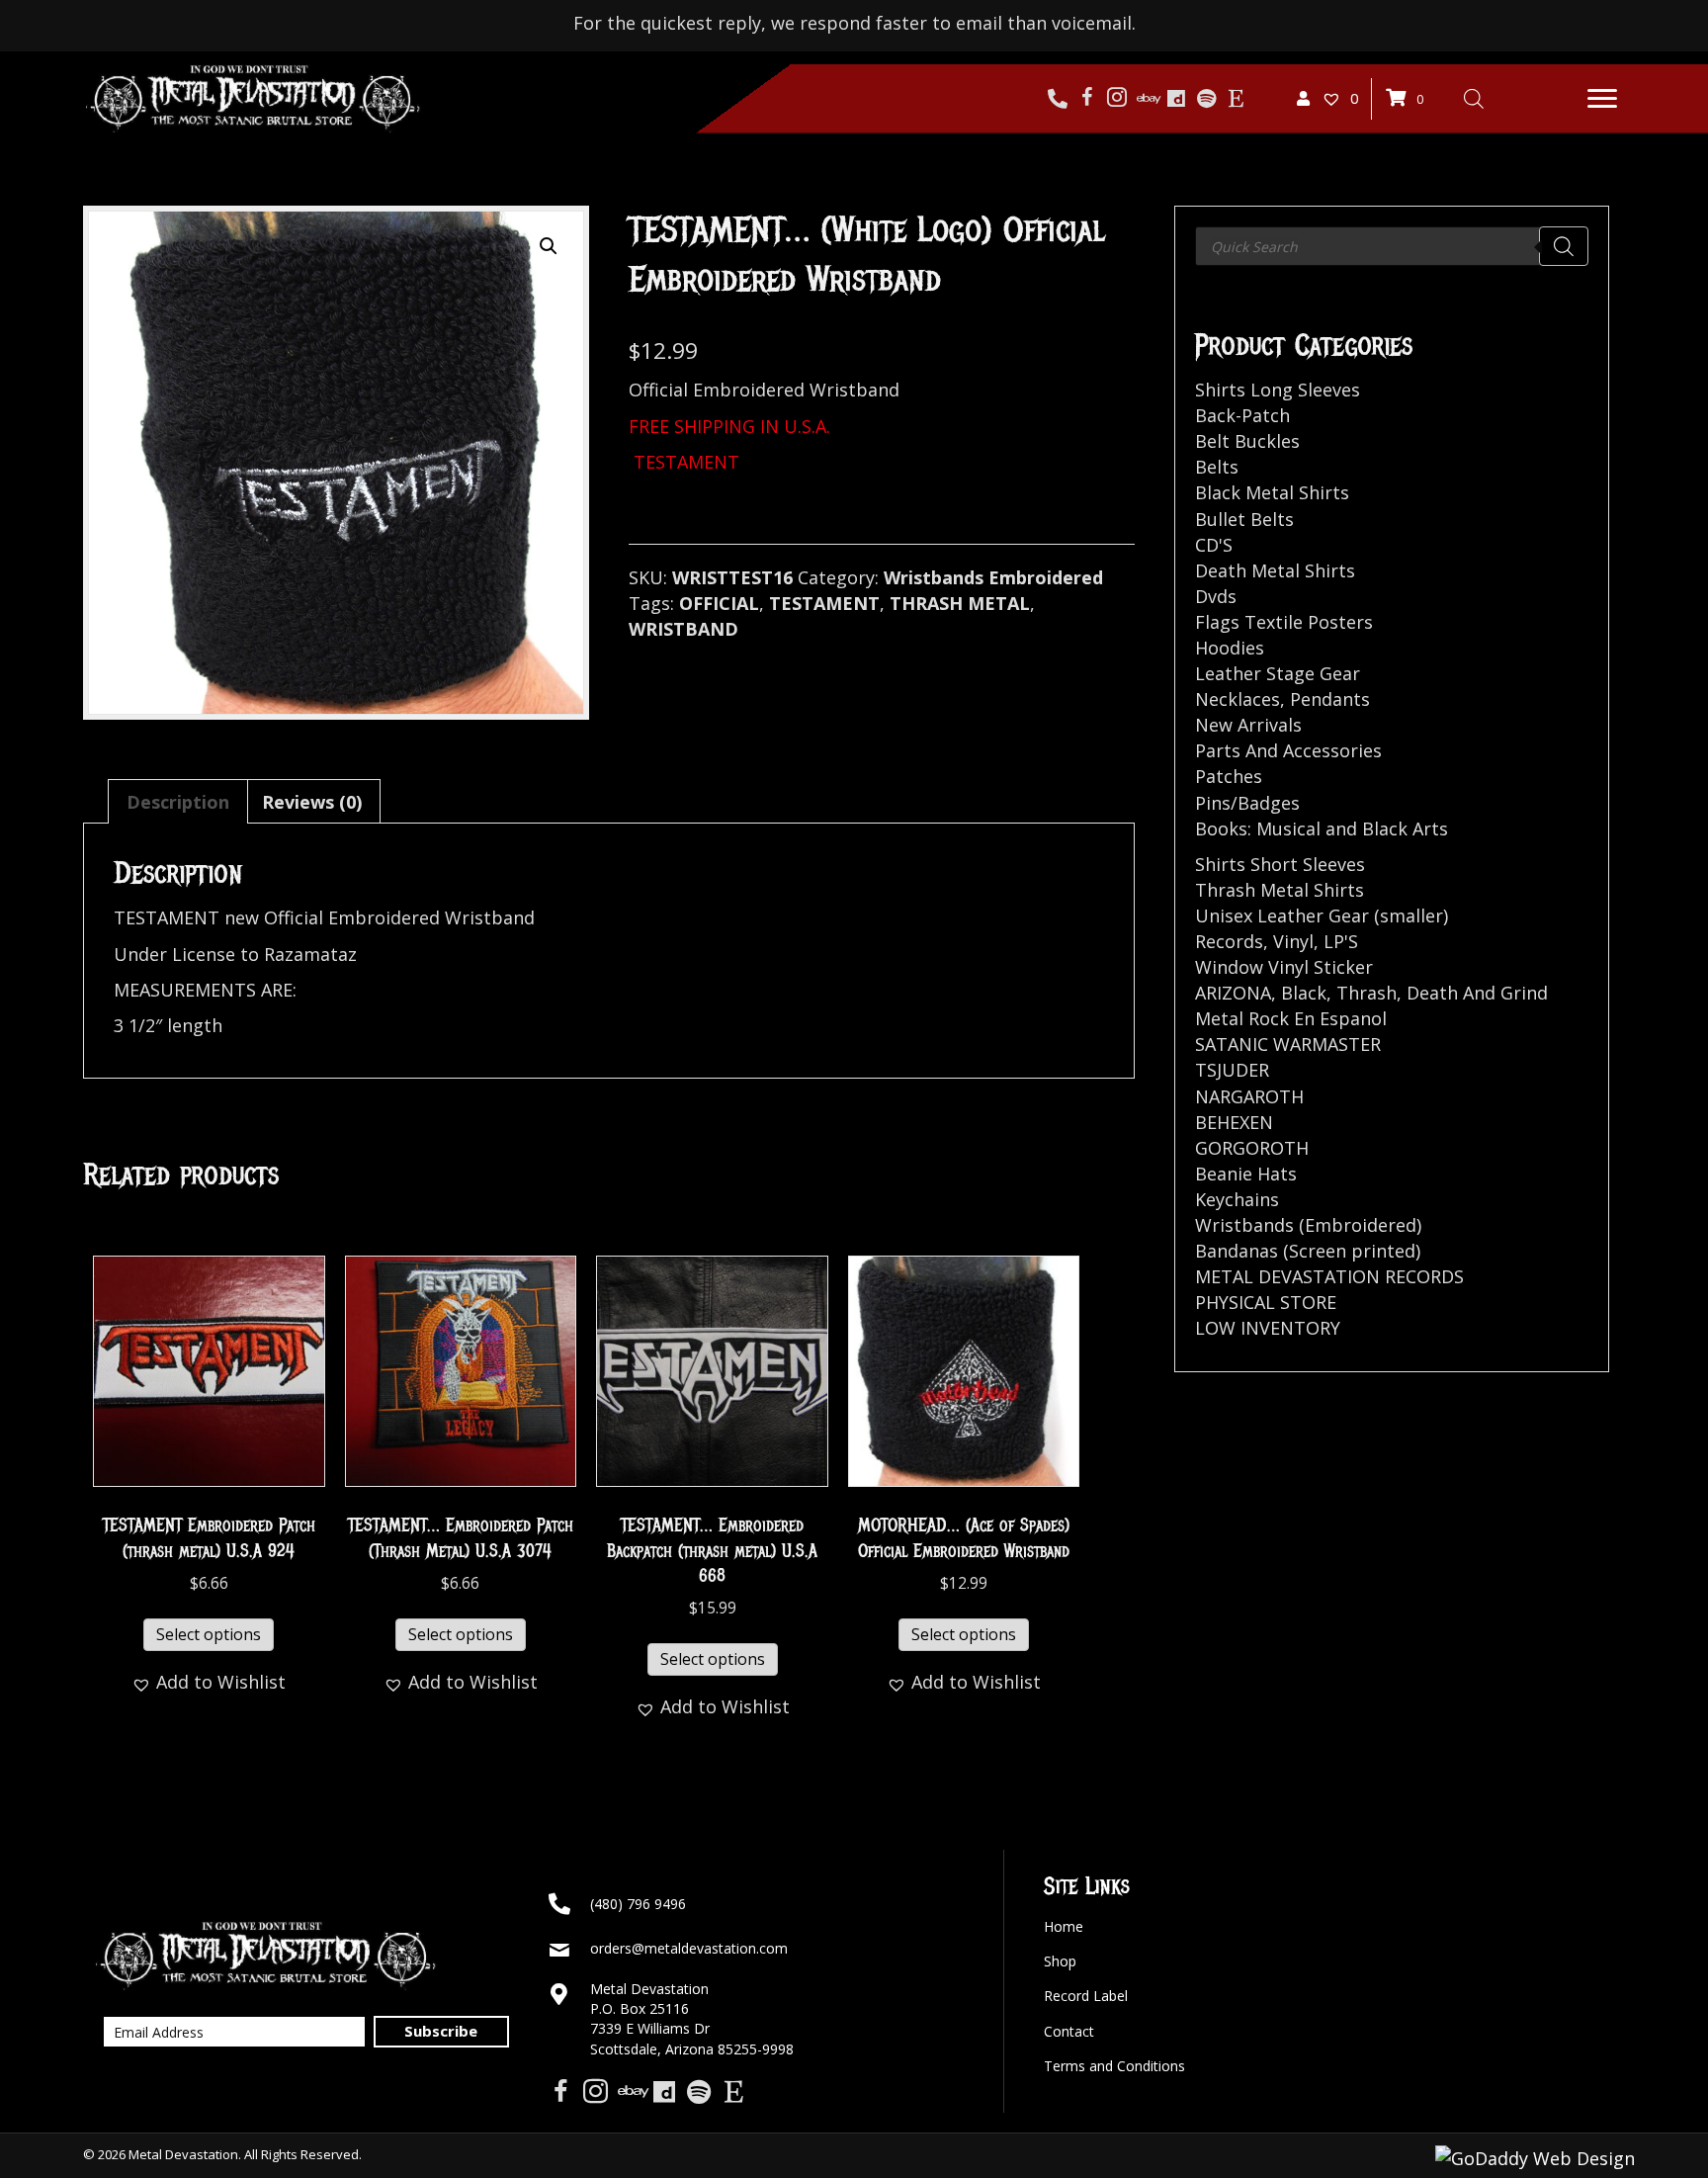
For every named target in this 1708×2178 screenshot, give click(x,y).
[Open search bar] (1474, 98)
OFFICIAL (719, 603)
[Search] (1564, 246)
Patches (1229, 776)
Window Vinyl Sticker (1284, 967)
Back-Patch (1242, 415)
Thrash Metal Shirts (1280, 890)
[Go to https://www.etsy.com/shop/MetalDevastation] (1236, 99)
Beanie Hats (1246, 1174)
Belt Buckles (1247, 441)
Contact (1069, 2031)
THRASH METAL (960, 603)
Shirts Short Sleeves (1280, 864)
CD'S (1214, 545)
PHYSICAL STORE (1266, 1302)
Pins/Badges (1247, 803)
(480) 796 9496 (638, 1904)
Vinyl (1293, 941)
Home (1064, 1926)
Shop (1060, 1961)
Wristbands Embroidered (993, 577)
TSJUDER (1232, 1070)
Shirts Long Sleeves (1278, 390)
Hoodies (1230, 648)
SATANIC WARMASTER (1288, 1044)
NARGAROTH (1249, 1096)
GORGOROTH (1252, 1148)
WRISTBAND (683, 629)
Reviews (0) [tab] (312, 802)
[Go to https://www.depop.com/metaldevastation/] (1176, 99)
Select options (209, 1634)
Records (1229, 941)
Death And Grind (1477, 993)
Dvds (1216, 596)
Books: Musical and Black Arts (1322, 828)
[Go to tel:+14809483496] (1058, 99)
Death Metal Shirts (1275, 570)
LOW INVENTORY (1268, 1328)
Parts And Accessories (1288, 750)
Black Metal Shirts (1272, 492)
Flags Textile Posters (1284, 622)
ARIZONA (1233, 993)
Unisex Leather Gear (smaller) (1322, 915)
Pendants (1330, 699)
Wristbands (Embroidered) (1308, 1225)
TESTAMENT (824, 603)
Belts (1217, 467)
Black (1304, 993)
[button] (1602, 99)
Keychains (1237, 1199)
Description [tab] (178, 802)
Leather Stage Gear (1278, 673)
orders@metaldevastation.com (689, 1948)
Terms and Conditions (1114, 2066)
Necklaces (1238, 699)
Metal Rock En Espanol (1291, 1018)
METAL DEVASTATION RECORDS (1329, 1276)
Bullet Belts (1244, 519)
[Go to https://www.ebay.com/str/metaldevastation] (1147, 99)
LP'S (1341, 941)
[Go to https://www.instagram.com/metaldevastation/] (1117, 99)
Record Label (1086, 1996)
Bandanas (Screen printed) (1308, 1251)
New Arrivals (1248, 725)
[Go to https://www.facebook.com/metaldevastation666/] (1087, 99)
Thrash (1366, 993)
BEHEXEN (1234, 1122)
